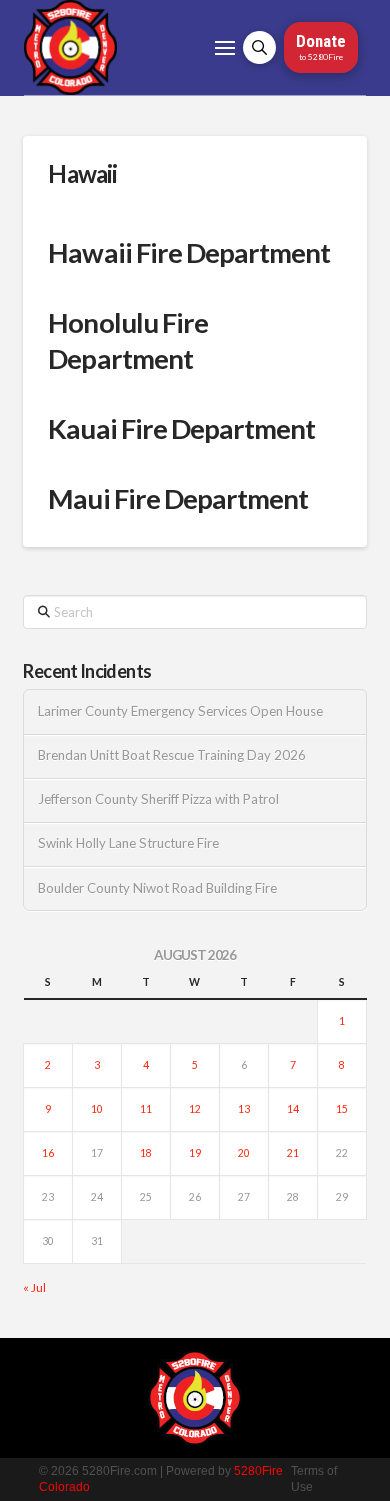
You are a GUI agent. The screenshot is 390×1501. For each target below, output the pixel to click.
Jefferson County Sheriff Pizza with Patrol (158, 799)
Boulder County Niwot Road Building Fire (157, 888)
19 (195, 1153)
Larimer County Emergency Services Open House (180, 711)
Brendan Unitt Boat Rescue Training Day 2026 (172, 755)
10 (97, 1109)
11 (146, 1109)
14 (293, 1109)
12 (195, 1109)
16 (48, 1153)
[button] (225, 48)
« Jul (34, 1287)
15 (342, 1109)
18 (146, 1153)
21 (293, 1153)
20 (244, 1153)
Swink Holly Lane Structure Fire (128, 843)
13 (244, 1109)
